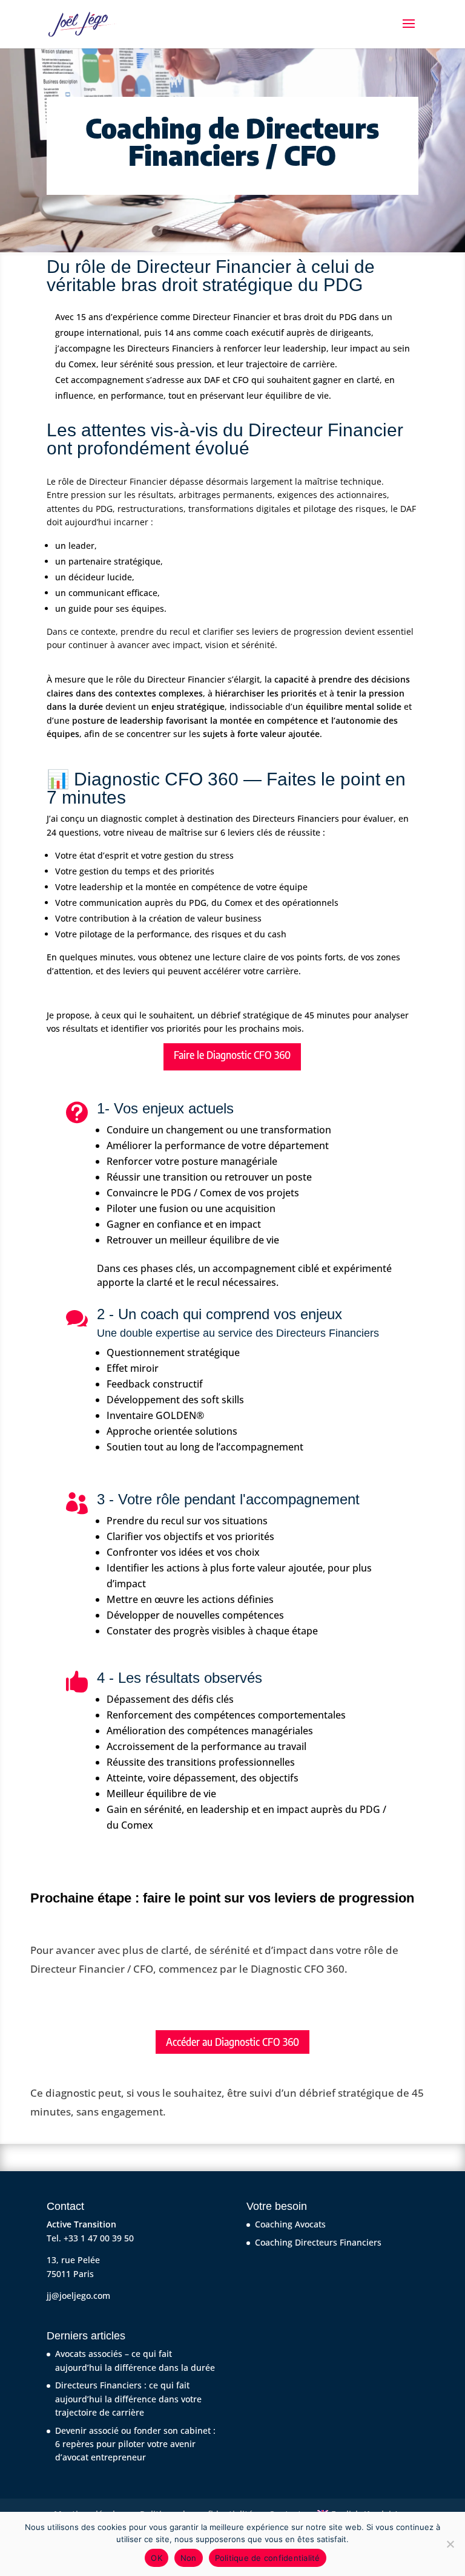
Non (189, 2558)
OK (157, 2558)
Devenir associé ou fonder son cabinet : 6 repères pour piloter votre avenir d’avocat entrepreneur (135, 2444)
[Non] (450, 2544)
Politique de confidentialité (268, 2558)
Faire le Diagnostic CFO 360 (232, 1055)
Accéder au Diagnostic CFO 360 (232, 2042)
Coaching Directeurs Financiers (318, 2242)
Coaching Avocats (290, 2224)
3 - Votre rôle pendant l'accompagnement (228, 1499)
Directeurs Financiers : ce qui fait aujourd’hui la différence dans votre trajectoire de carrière (128, 2399)
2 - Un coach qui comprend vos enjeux (219, 1314)
